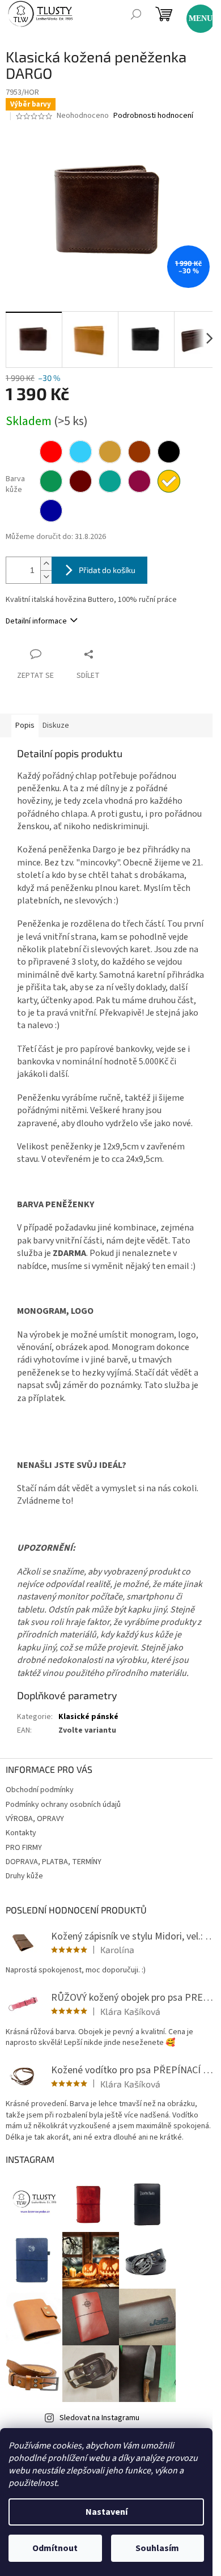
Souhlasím (157, 2548)
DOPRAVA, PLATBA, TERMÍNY (54, 1862)
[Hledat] (136, 14)
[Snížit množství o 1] (46, 577)
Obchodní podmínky (40, 1790)
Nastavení (107, 2512)
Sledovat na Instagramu (99, 2418)
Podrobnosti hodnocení (153, 116)
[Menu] (195, 14)
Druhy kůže (24, 1876)
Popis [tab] (25, 725)
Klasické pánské (88, 1717)
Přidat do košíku (107, 570)
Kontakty (21, 1833)
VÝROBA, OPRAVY (35, 1819)
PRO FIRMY (24, 1848)
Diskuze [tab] (56, 725)
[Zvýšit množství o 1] (46, 564)
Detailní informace (36, 621)
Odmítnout (55, 2548)
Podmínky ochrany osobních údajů (63, 1805)
